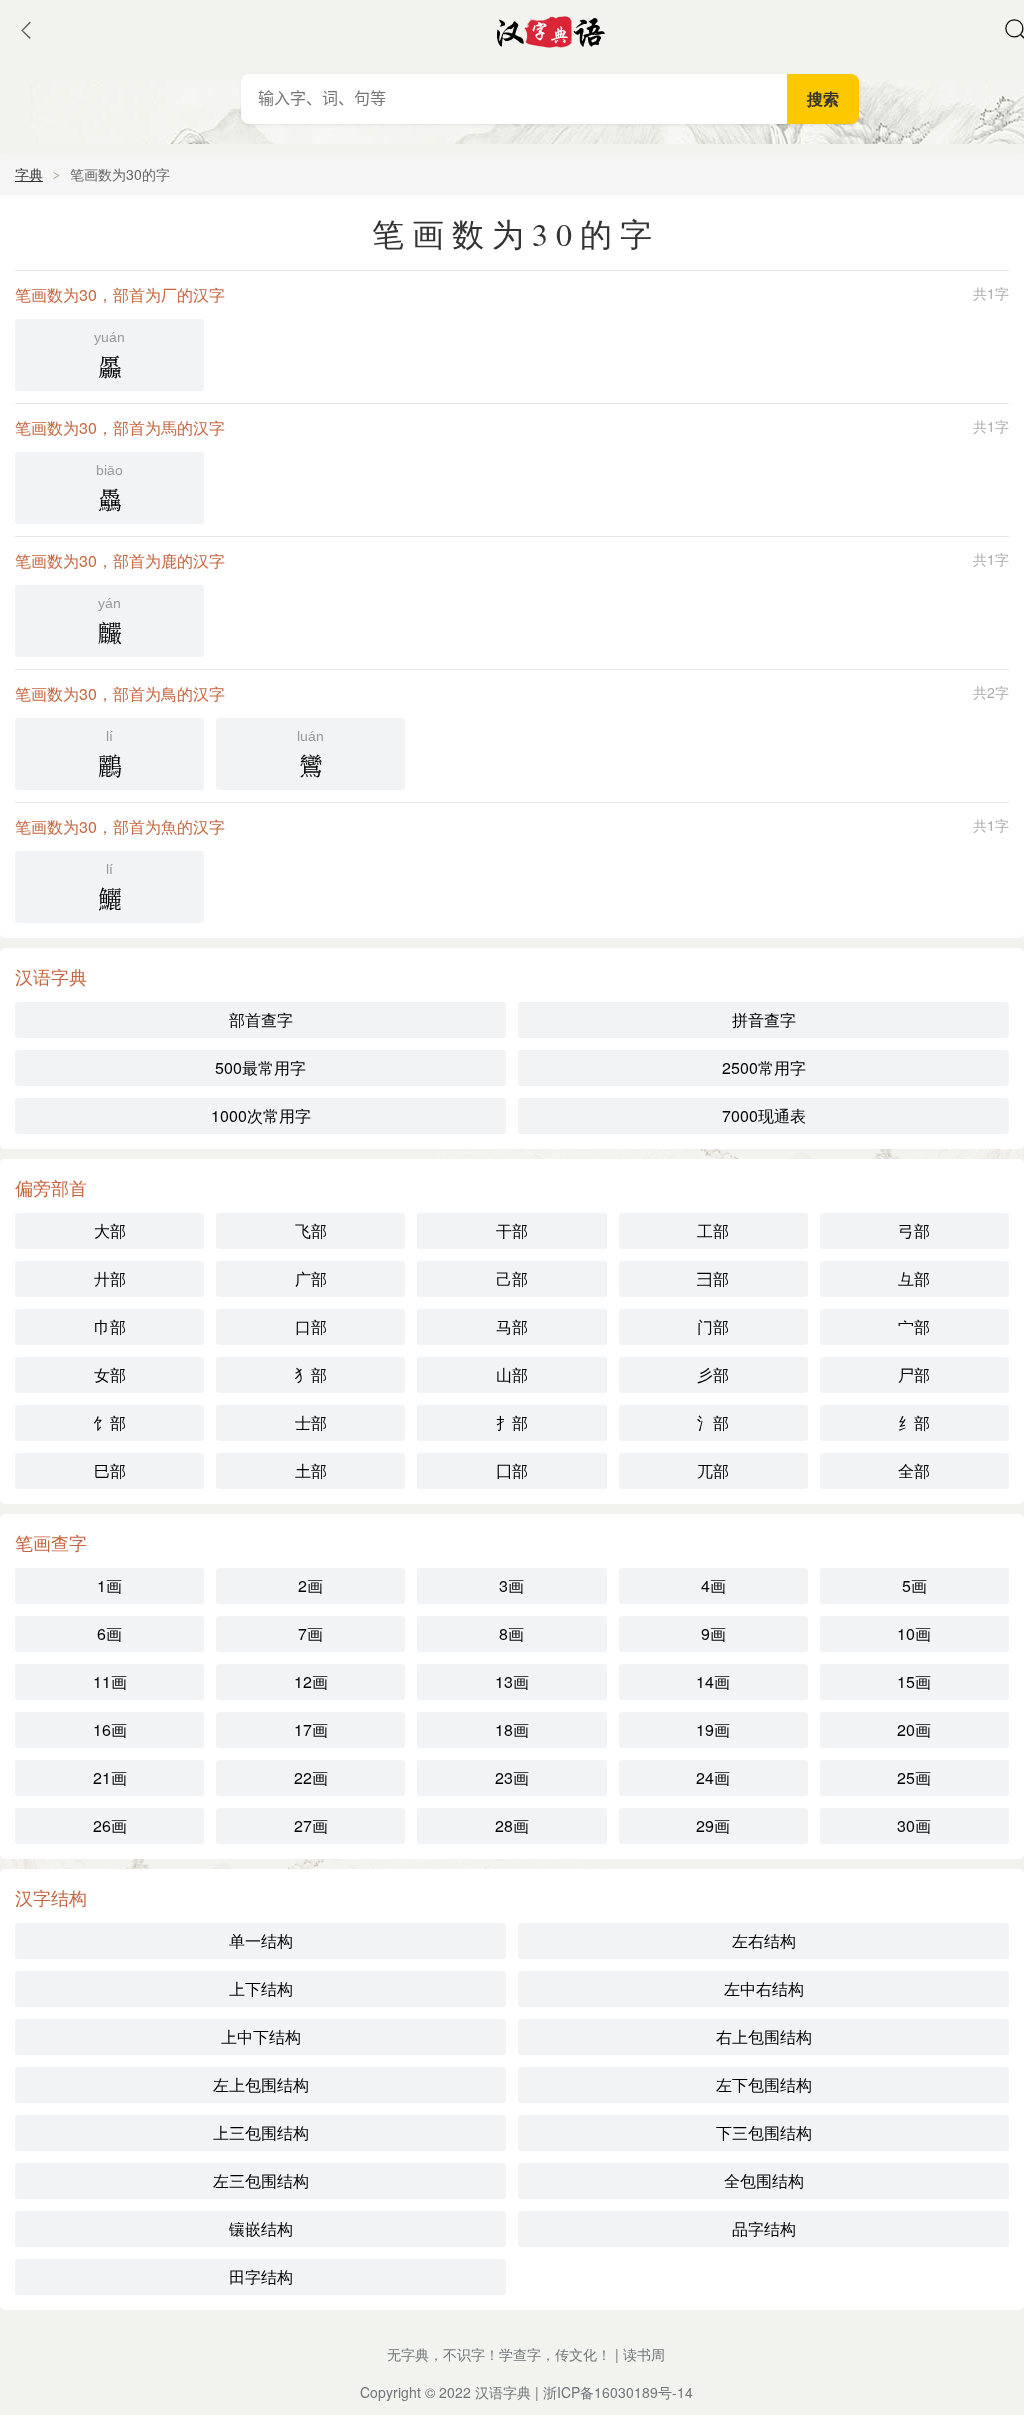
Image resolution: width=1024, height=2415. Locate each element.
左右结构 (764, 1940)
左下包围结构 (764, 2084)
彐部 (713, 1278)
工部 (713, 1230)
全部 (914, 1470)
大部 (110, 1230)
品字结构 (764, 2228)
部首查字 (261, 1019)
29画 (713, 1825)
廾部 (110, 1278)
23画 (512, 1777)
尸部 (914, 1374)
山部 (512, 1374)
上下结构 (261, 1988)
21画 (110, 1777)
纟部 (914, 1422)
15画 (914, 1681)
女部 (110, 1374)
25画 (914, 1777)
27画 (311, 1825)
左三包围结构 (261, 2180)
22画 (311, 1777)
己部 (512, 1278)
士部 (311, 1422)
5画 (914, 1585)
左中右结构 (764, 1988)
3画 (511, 1585)
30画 (914, 1825)
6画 (109, 1633)
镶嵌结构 (261, 2228)
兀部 (713, 1470)
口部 (311, 1326)
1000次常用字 (261, 1115)
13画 (512, 1681)
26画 (110, 1825)
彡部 (713, 1374)
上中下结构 (261, 2036)
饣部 (110, 1422)
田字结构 (261, 2276)
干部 (512, 1230)
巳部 (110, 1470)
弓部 (914, 1230)
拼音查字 (764, 1019)
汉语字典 (503, 2392)
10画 (914, 1633)
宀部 (914, 1326)
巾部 (110, 1326)
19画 (713, 1729)
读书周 (644, 2354)
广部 (311, 1278)
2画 (310, 1585)
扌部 (512, 1422)
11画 (110, 1681)
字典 (29, 174)
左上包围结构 (261, 2084)
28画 (512, 1825)
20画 (914, 1729)
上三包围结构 (261, 2132)
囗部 (512, 1470)
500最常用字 (260, 1067)
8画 (511, 1633)
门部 (713, 1326)
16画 (110, 1729)
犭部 (311, 1374)
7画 (310, 1633)
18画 (512, 1729)
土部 (311, 1470)
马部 (512, 1326)
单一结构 (261, 1940)
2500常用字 (764, 1067)
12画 (311, 1681)
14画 (713, 1681)
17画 (311, 1729)
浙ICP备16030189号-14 (618, 2392)
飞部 (311, 1230)
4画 (713, 1585)
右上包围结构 (764, 2036)
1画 (109, 1585)
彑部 (914, 1278)
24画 (713, 1777)
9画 (713, 1633)
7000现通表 (764, 1115)
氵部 (713, 1422)
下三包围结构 (764, 2132)
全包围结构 (764, 2180)
